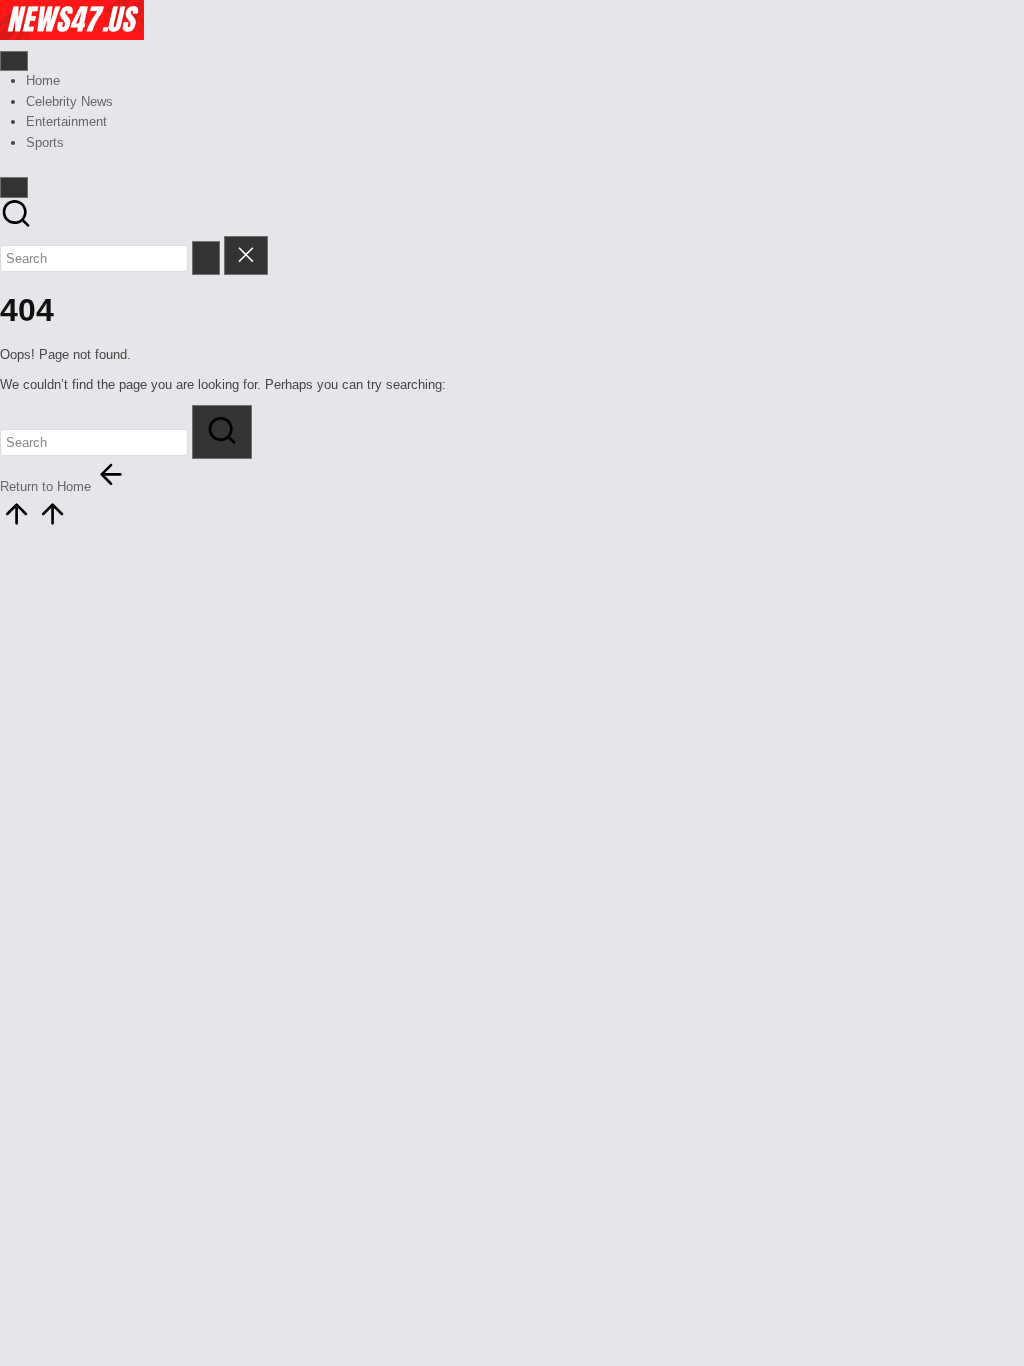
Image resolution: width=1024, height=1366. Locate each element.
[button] (206, 257)
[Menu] (14, 61)
